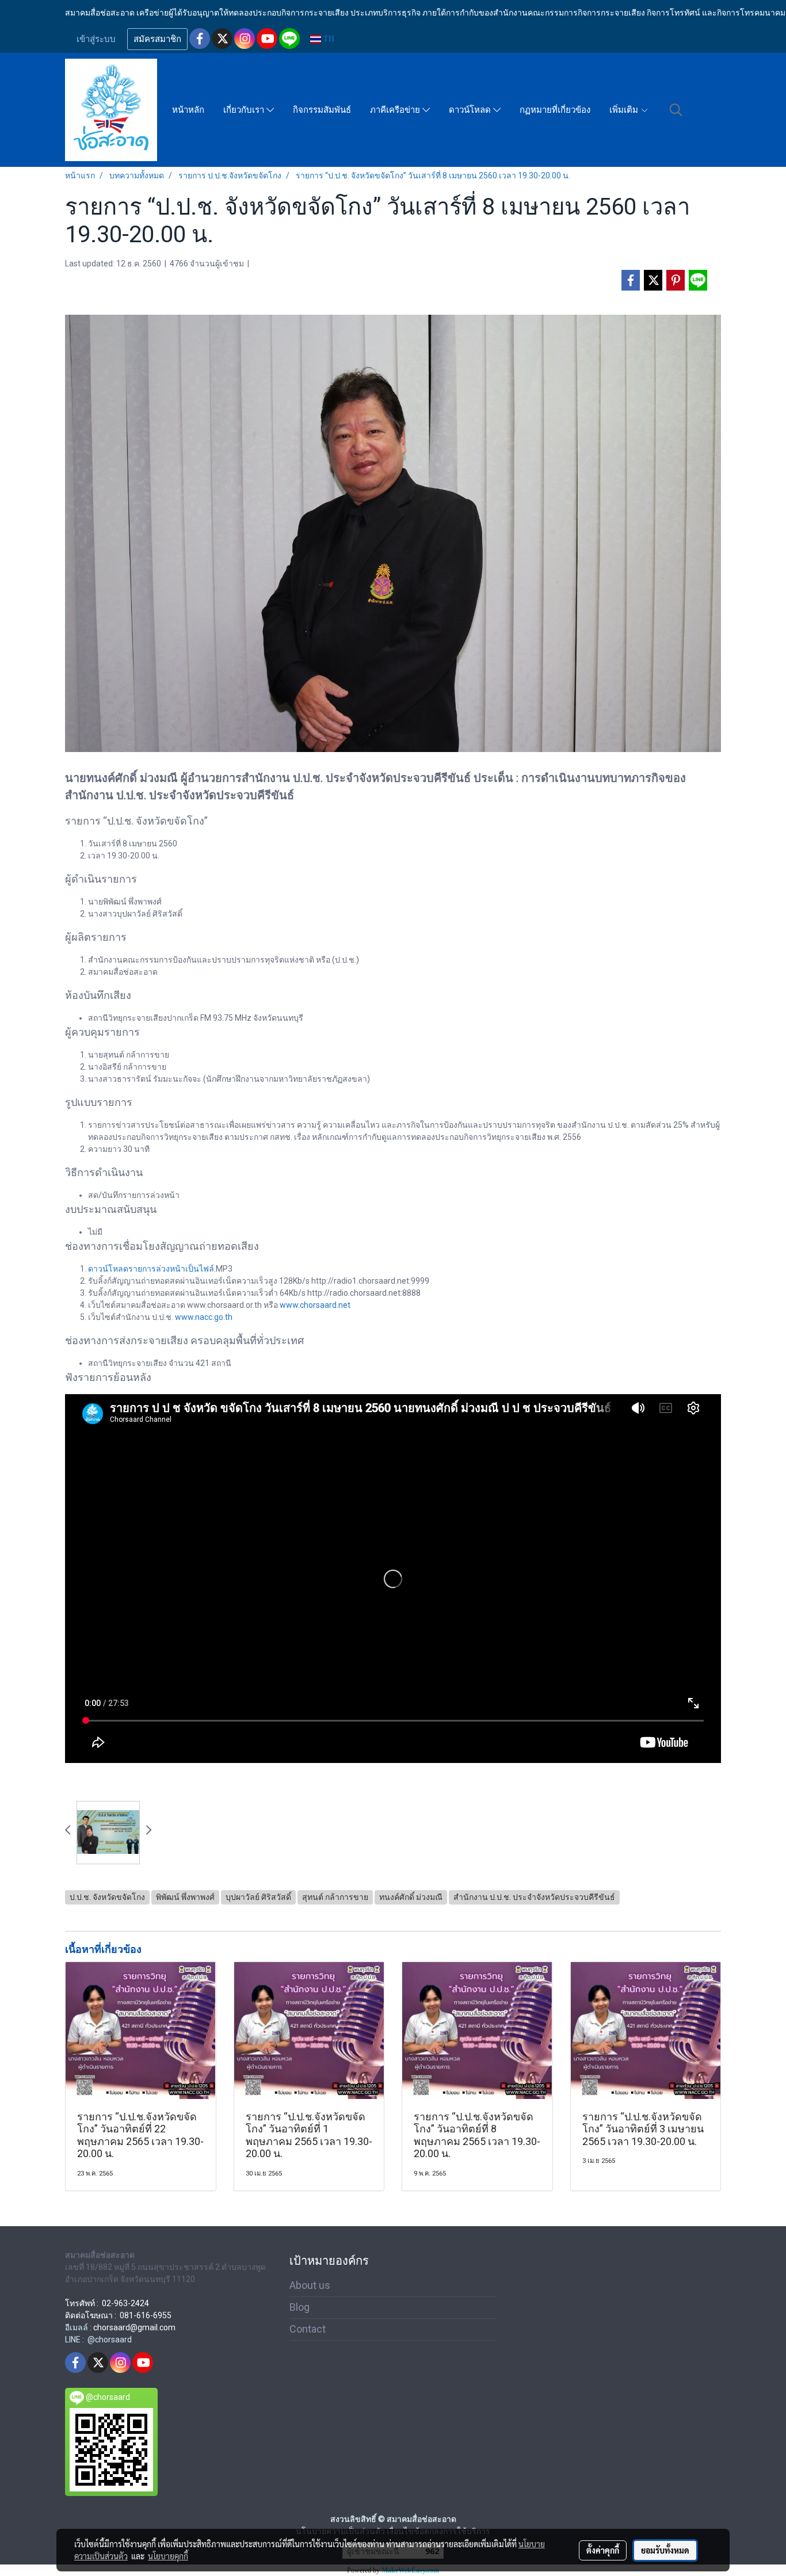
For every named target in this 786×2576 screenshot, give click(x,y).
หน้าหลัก (188, 110)
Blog (299, 2307)
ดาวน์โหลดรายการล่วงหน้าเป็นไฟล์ (151, 1269)
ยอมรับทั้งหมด (665, 2550)
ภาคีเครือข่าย (396, 110)
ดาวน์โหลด (471, 110)
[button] (676, 110)
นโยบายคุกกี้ (168, 2556)
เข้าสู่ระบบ (96, 39)
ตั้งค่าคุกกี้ (603, 2550)
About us (310, 2285)
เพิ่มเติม (625, 110)
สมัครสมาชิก (157, 39)
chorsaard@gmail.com (134, 2327)
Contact (308, 2329)
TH (328, 39)
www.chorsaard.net (315, 1305)
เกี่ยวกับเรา (245, 110)
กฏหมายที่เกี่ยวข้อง (555, 110)
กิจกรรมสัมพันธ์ (322, 110)
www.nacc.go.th (204, 1317)
